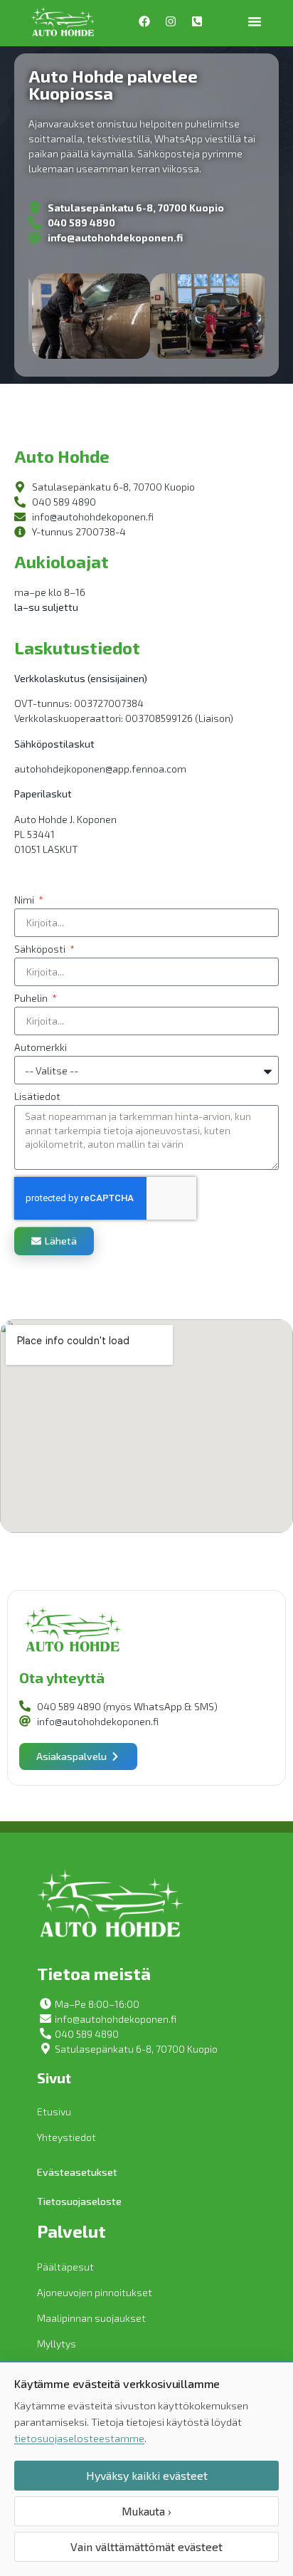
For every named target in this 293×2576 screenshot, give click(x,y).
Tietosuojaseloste (79, 2201)
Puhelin (32, 999)
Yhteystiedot (66, 2137)
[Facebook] (144, 21)
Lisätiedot (37, 1097)
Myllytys (57, 2344)
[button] (255, 21)
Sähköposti (41, 949)
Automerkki (41, 1048)
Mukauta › (146, 2511)
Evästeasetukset (77, 2172)
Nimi (25, 900)
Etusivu (54, 2111)
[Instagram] (171, 21)
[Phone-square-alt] (197, 21)
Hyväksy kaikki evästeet (147, 2475)
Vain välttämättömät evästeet (146, 2546)
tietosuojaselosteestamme (79, 2438)
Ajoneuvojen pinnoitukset (95, 2292)
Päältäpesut (65, 2267)
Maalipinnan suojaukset (91, 2318)
